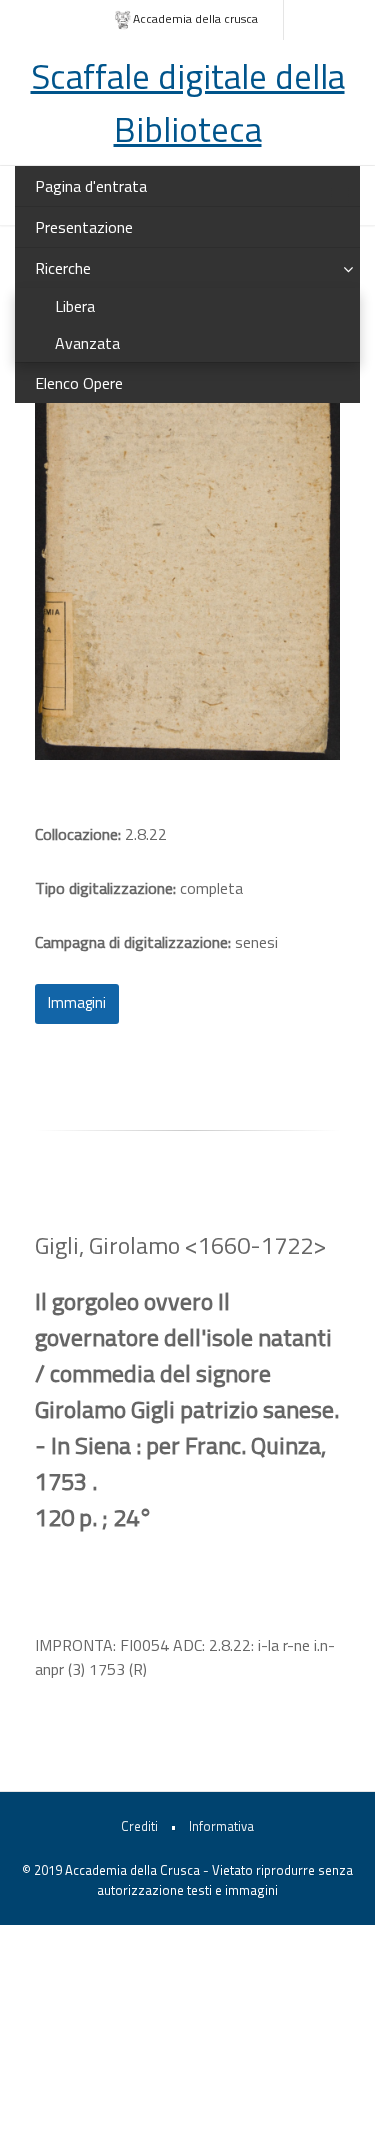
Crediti (139, 1826)
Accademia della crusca (195, 18)
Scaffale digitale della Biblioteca (188, 102)
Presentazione (84, 227)
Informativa (221, 1826)
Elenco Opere (79, 383)
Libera (75, 306)
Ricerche (63, 268)
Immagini (77, 1002)
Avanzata (87, 343)
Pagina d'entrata (91, 186)
